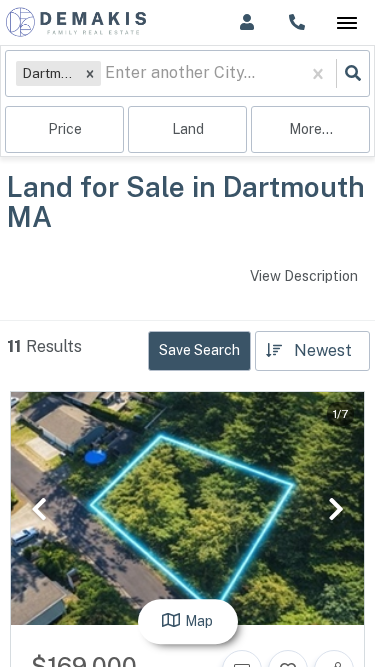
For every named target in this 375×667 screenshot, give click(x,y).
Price (65, 129)
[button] (90, 73)
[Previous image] (39, 509)
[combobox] (107, 73)
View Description (304, 276)
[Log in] (246, 22)
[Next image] (336, 509)
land (188, 129)
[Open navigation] (346, 23)
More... (311, 129)
